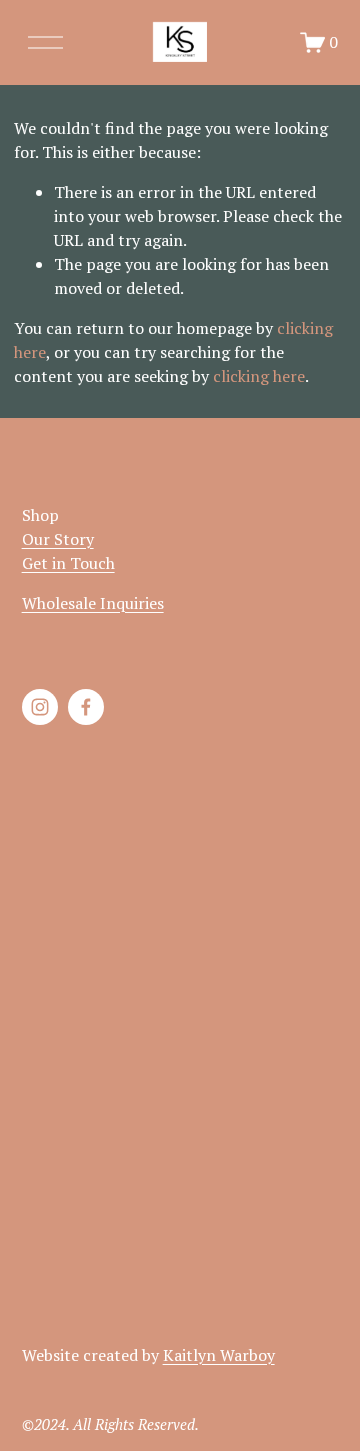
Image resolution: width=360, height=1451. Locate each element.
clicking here (259, 376)
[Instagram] (40, 707)
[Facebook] (86, 707)
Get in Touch (68, 563)
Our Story (58, 539)
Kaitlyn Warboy (219, 1355)
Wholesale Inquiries (93, 603)
